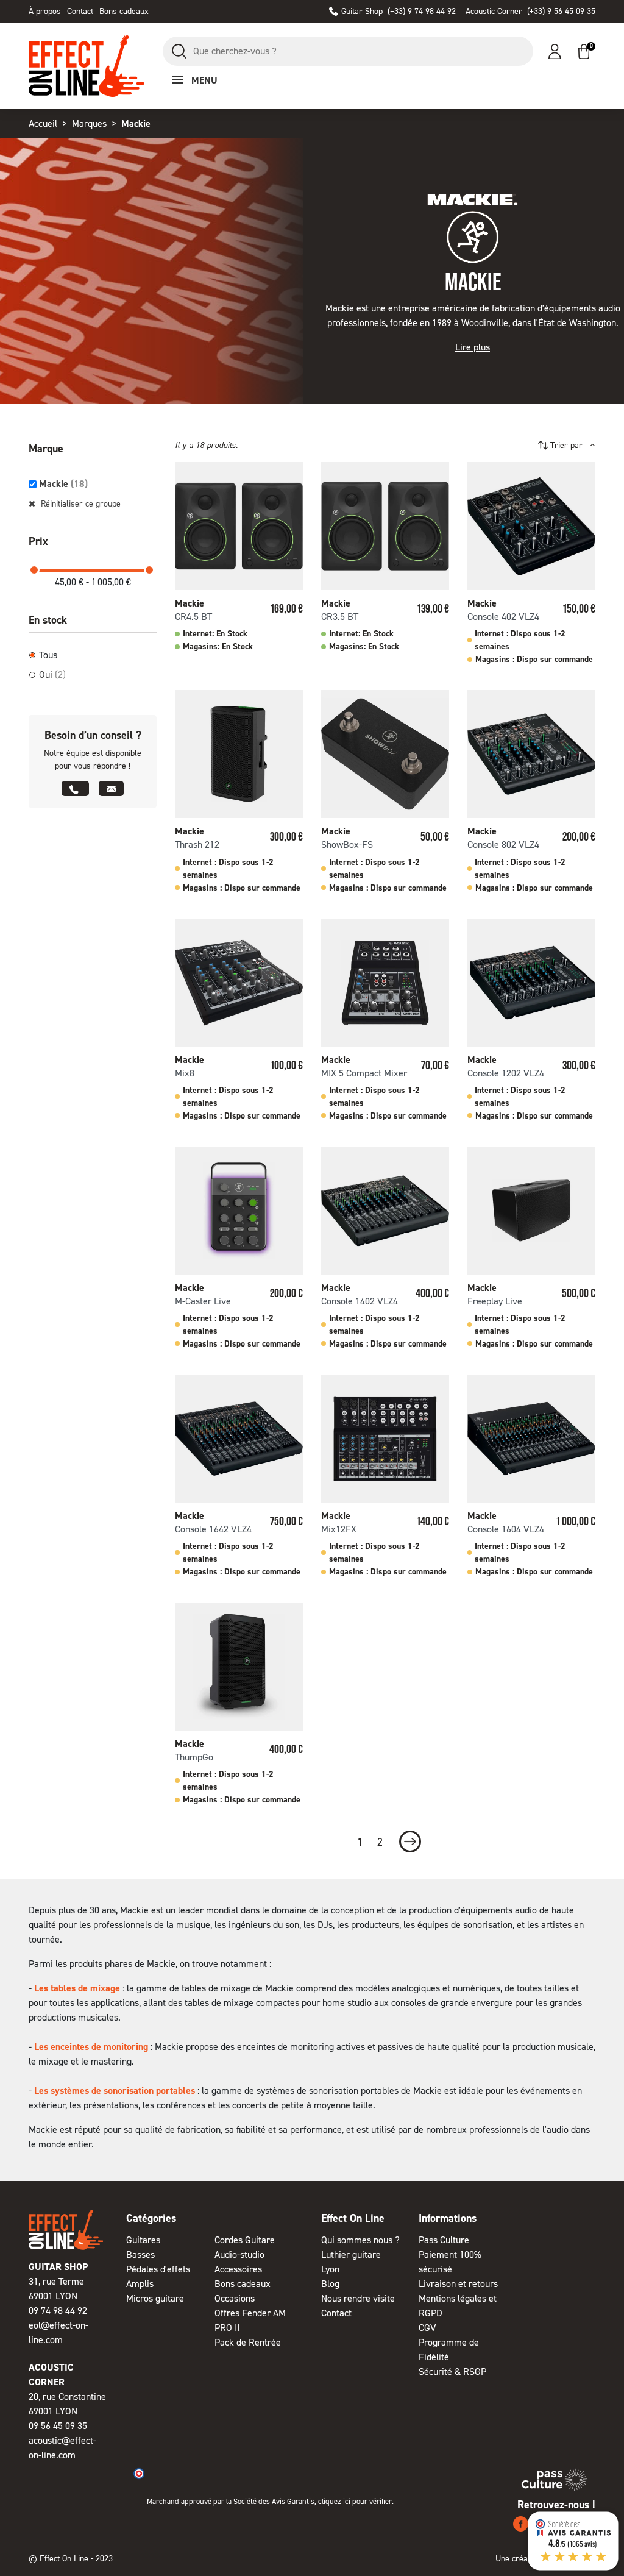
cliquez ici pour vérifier (355, 2501)
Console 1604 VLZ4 (506, 1529)
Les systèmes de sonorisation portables (115, 2090)
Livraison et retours (458, 2284)
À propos (45, 11)
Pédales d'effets (158, 2269)
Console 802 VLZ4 (503, 845)
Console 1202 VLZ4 (506, 1073)
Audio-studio (239, 2254)
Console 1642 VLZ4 (213, 1529)
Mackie (63, 484)
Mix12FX (339, 1529)
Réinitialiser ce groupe (80, 504)
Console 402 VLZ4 (503, 617)
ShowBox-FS (347, 845)
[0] (584, 52)
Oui (52, 674)
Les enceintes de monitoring (91, 2047)
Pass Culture (444, 2240)
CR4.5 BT (193, 617)
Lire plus (473, 347)
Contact (80, 11)
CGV (427, 2328)
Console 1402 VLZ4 (360, 1301)
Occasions (235, 2298)
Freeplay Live (495, 1301)
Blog (330, 2284)
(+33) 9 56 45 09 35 (530, 11)
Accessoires (238, 2269)
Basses (140, 2254)
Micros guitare (155, 2298)
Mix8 (185, 1073)
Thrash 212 (197, 845)
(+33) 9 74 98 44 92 (399, 11)
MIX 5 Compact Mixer (364, 1073)
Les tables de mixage (77, 1988)
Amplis (140, 2284)
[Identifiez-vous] (555, 52)
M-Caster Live (203, 1301)
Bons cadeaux (124, 11)
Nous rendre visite (358, 2298)
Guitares (143, 2240)
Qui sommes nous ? (360, 2240)
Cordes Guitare (245, 2240)
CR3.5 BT (340, 617)
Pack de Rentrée (248, 2342)
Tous (48, 655)
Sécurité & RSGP (452, 2371)
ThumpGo (194, 1757)
